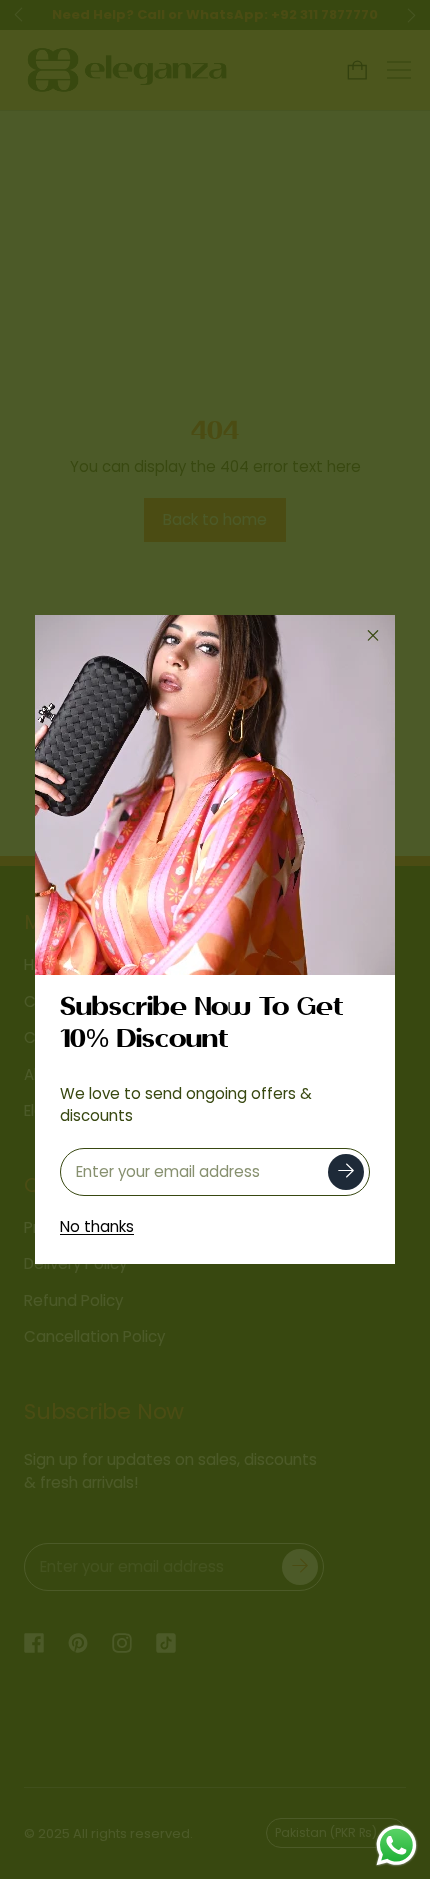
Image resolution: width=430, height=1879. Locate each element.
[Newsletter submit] (346, 1172)
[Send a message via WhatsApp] (396, 1845)
